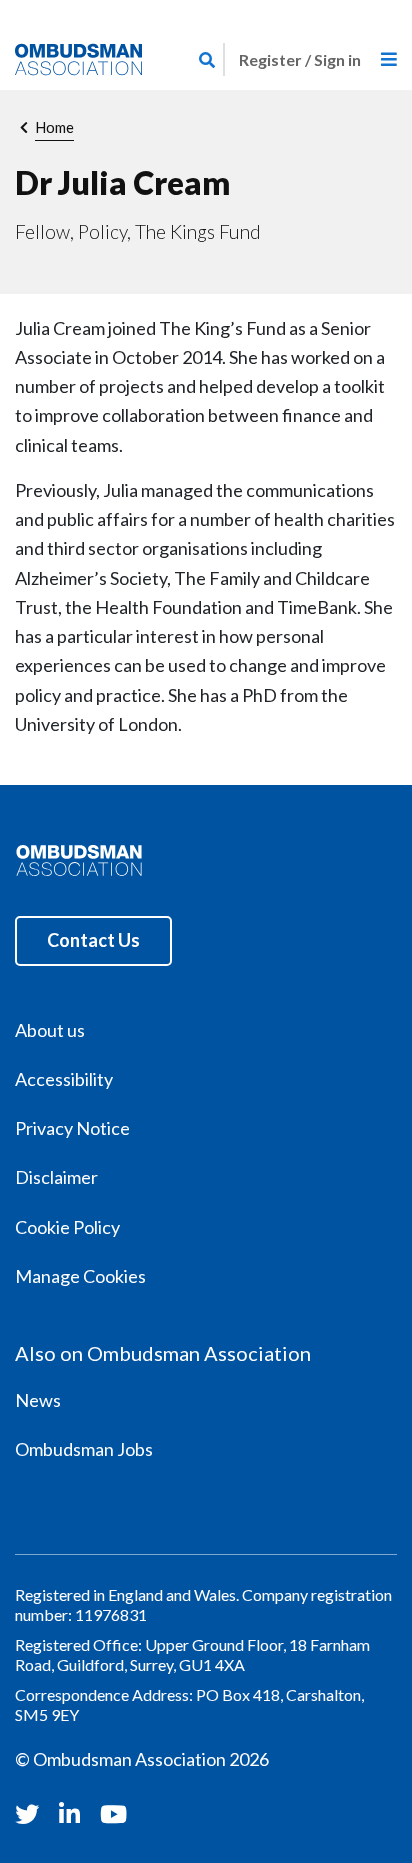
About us (50, 1030)
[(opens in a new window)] (29, 1813)
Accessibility (64, 1079)
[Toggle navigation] (389, 59)
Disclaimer (56, 1177)
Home (54, 127)
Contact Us (93, 940)
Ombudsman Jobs (84, 1449)
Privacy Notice (72, 1128)
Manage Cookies (80, 1276)
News (38, 1400)
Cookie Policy (67, 1227)
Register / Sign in (300, 59)
